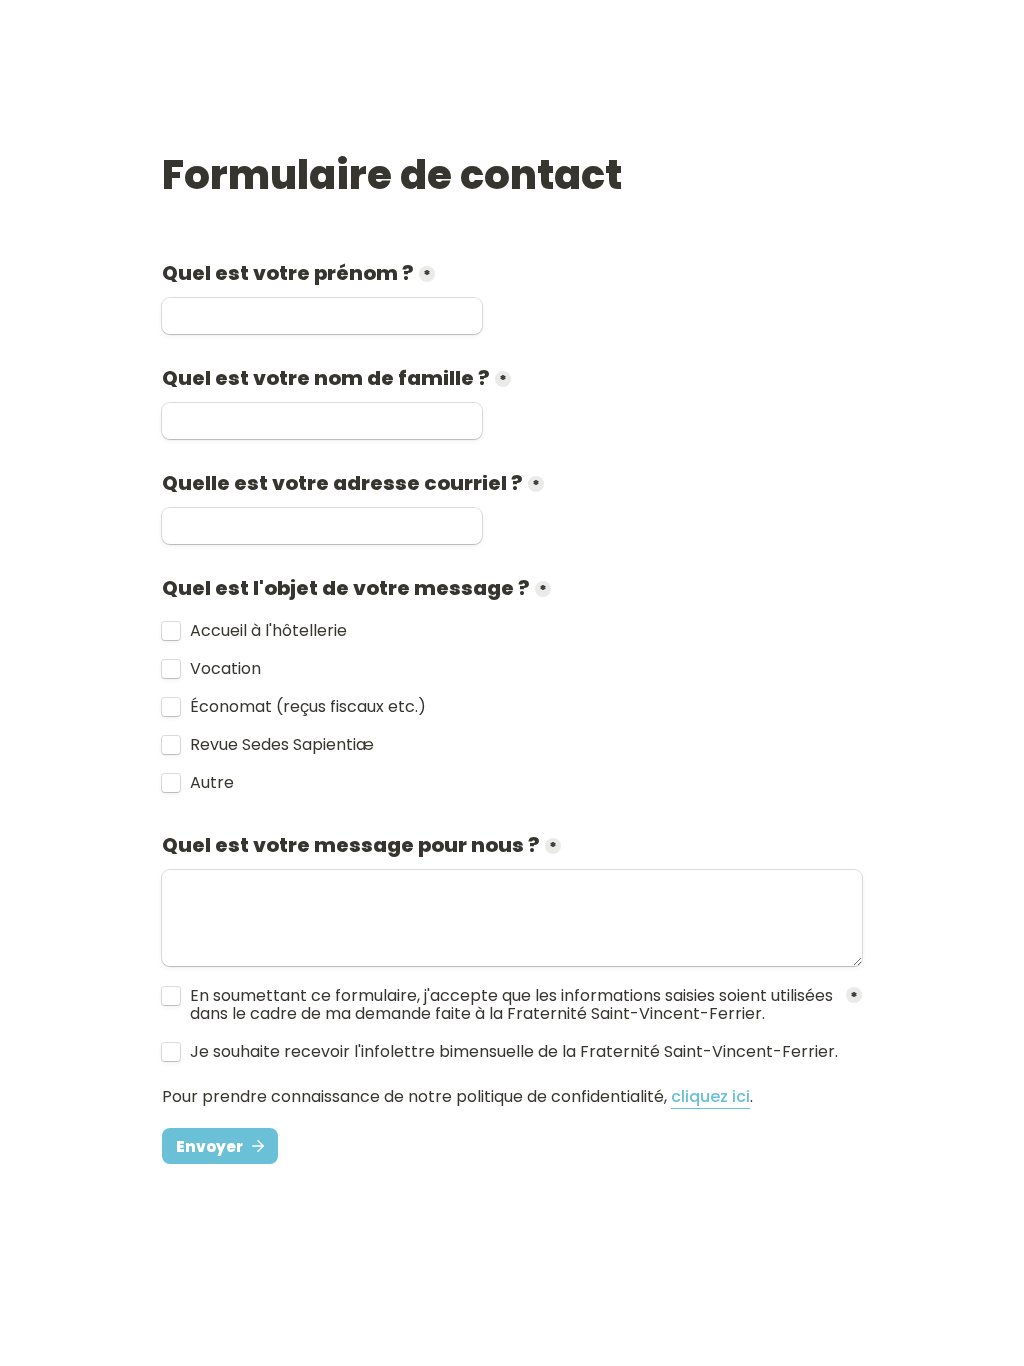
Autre (212, 783)
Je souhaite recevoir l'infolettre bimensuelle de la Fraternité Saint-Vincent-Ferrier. (514, 1052)
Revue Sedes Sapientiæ (282, 745)
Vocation (225, 669)
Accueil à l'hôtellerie (268, 631)
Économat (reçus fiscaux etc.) (308, 707)
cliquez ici (710, 1096)
